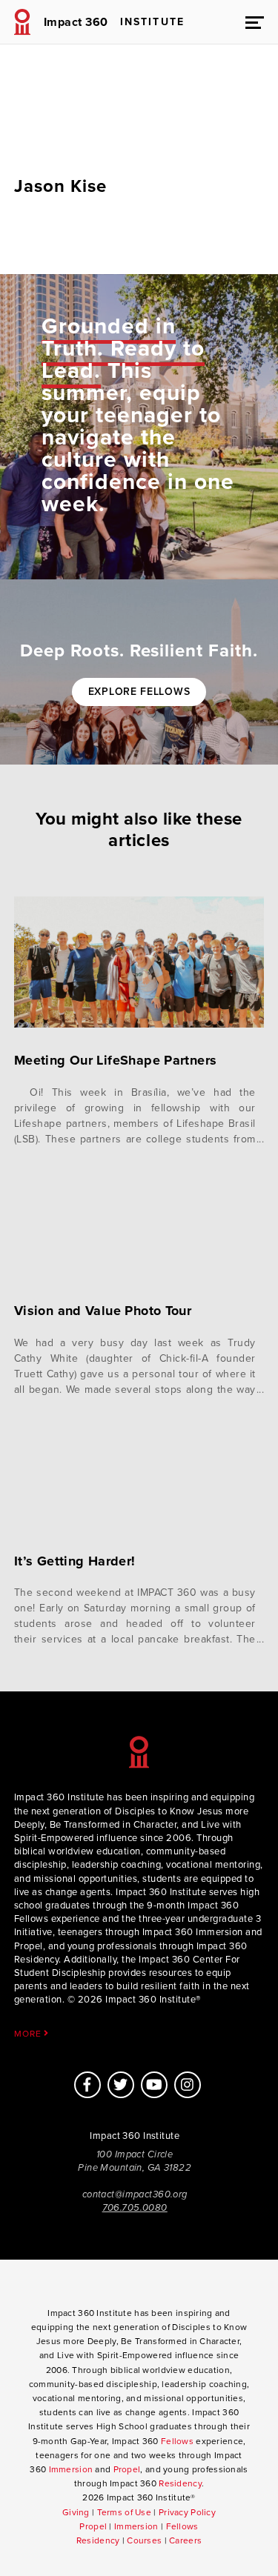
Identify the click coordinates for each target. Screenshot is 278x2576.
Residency (180, 2483)
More (29, 2033)
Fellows (177, 2441)
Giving (76, 2512)
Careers (185, 2540)
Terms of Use (124, 2512)
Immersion (71, 2469)
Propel (127, 2469)
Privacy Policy (187, 2512)
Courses (144, 2540)
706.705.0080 (135, 2208)
